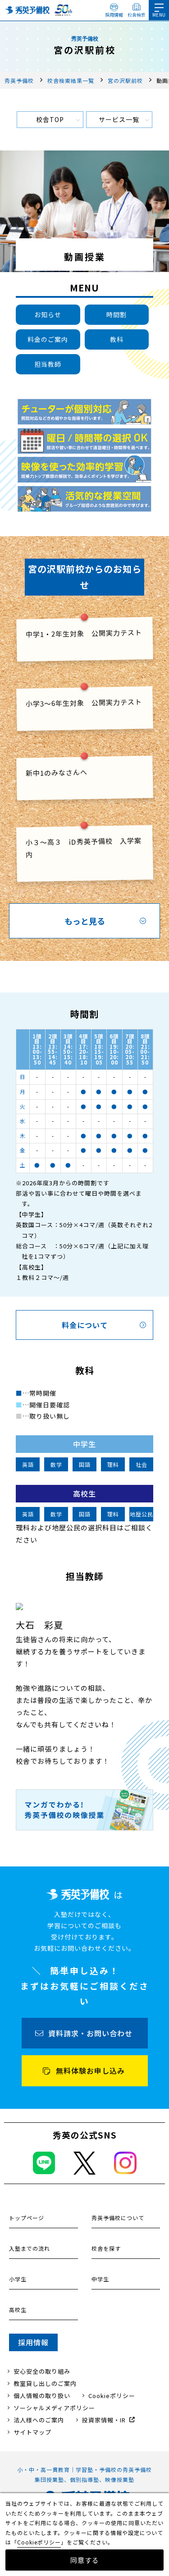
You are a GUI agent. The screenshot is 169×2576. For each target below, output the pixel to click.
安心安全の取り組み (42, 2371)
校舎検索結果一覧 (71, 80)
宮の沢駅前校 (125, 80)
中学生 (100, 2279)
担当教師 (48, 364)
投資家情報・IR (104, 2420)
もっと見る (85, 921)
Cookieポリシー (112, 2396)
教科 (117, 339)
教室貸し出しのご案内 (45, 2383)
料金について (85, 1325)
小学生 (18, 2279)
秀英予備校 (19, 80)
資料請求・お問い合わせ (90, 2033)
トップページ (27, 2218)
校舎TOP (50, 119)
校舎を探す (106, 2248)
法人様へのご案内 (39, 2420)
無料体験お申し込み (90, 2071)
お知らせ (48, 314)
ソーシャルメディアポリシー (54, 2408)
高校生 (18, 2310)
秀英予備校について (118, 2218)
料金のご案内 (48, 339)
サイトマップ (32, 2432)
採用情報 (114, 15)
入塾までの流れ (30, 2248)
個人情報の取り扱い (42, 2396)
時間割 (116, 314)
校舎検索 (137, 15)
